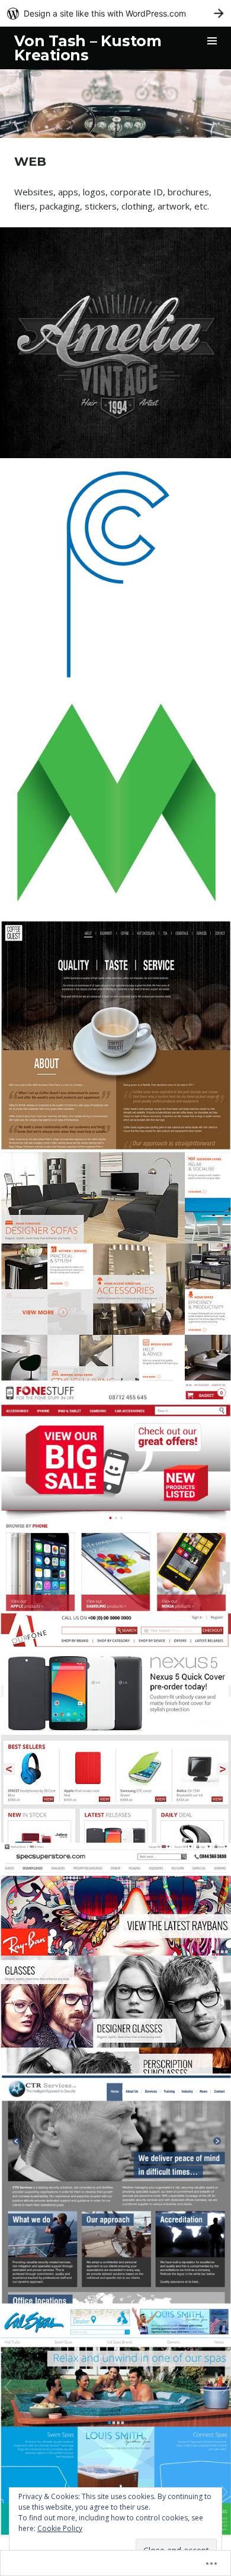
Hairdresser (115, 338)
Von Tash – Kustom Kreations (88, 48)
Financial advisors (115, 800)
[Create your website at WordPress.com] (115, 13)
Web (159, 311)
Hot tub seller (115, 2416)
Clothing (83, 311)
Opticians (115, 1954)
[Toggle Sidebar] (212, 41)
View (108, 373)
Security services (115, 2185)
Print (138, 311)
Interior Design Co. (115, 1261)
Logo (115, 311)
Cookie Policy (60, 2528)
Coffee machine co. (115, 1031)
